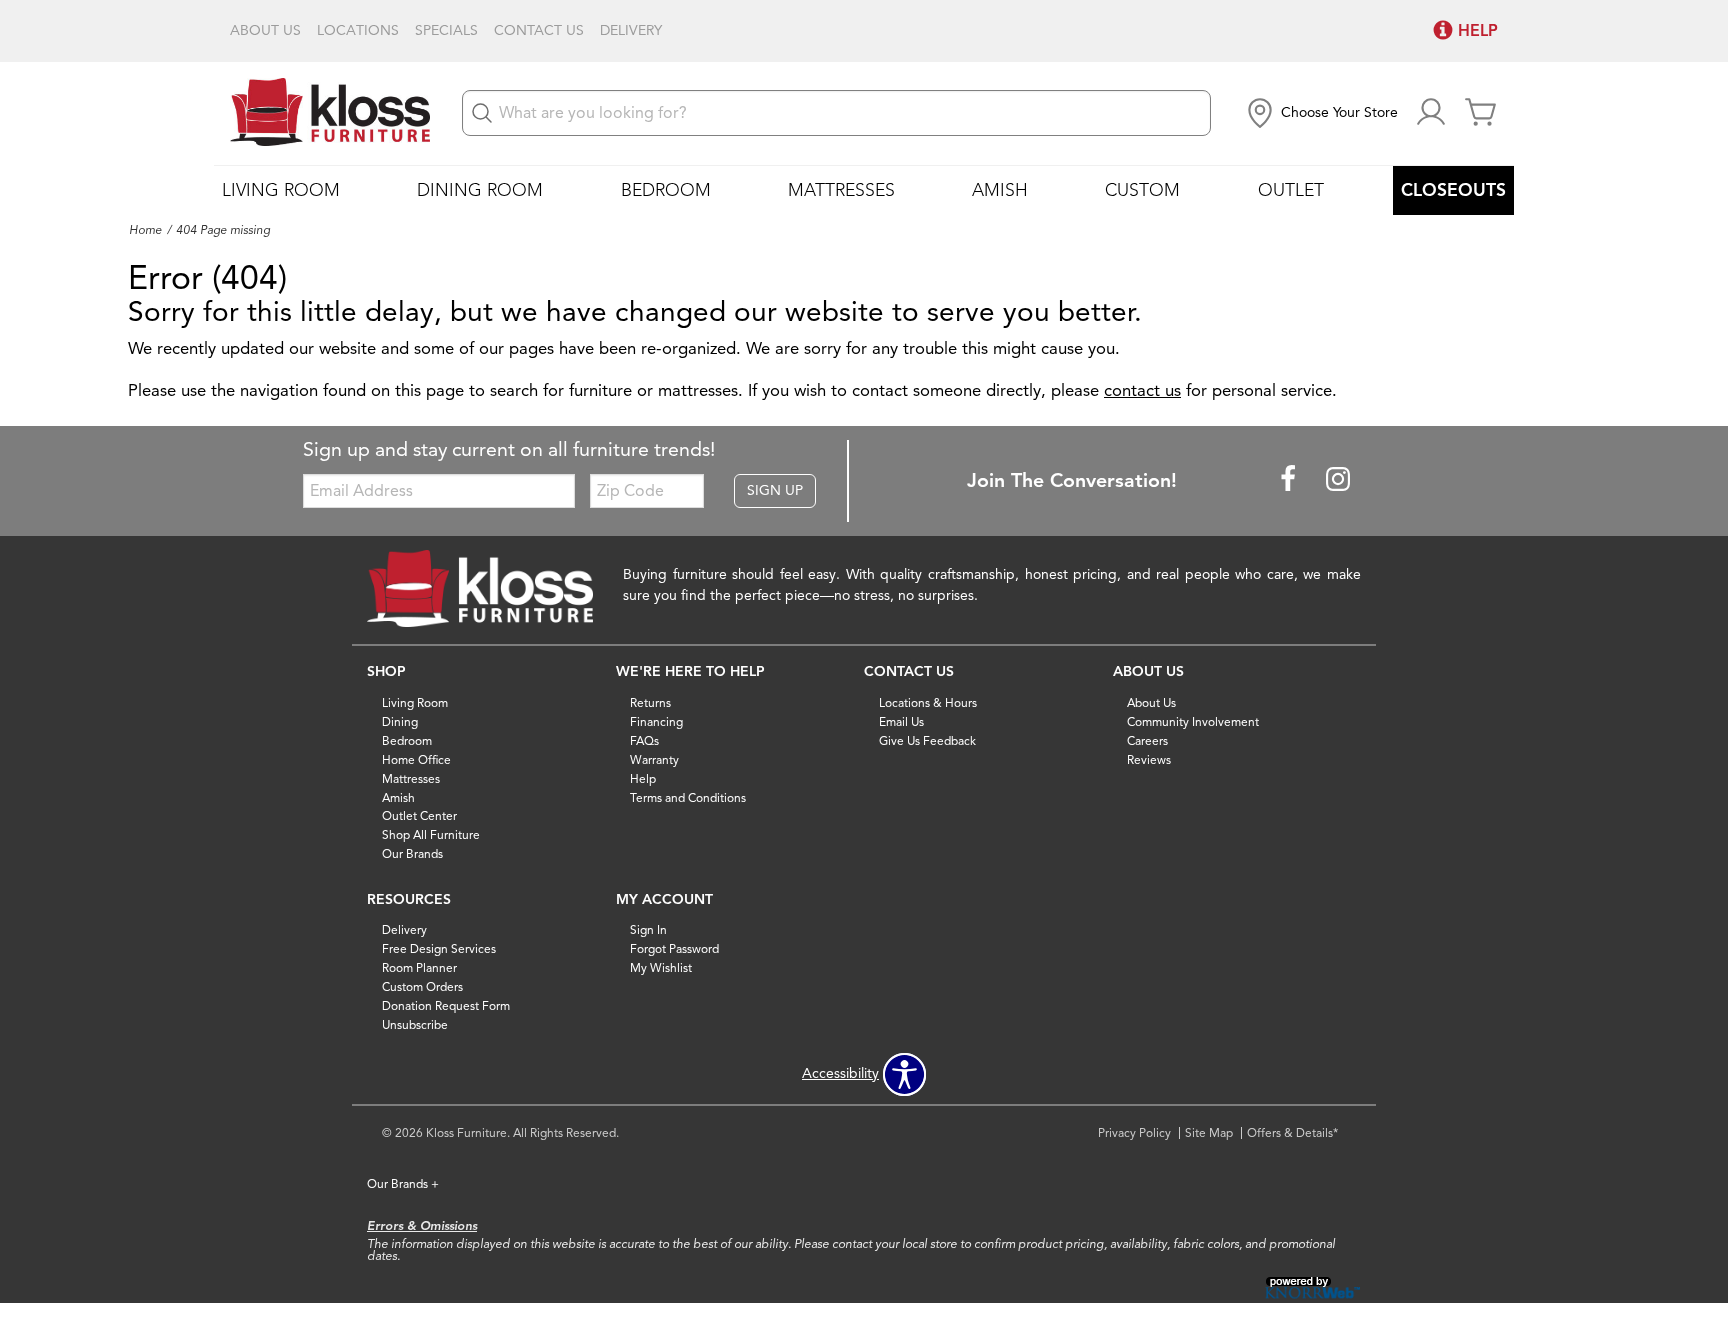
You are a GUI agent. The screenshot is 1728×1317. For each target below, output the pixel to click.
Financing (656, 721)
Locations (358, 31)
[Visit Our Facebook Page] (1290, 479)
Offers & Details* (1292, 1132)
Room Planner (419, 967)
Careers (1147, 740)
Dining (400, 721)
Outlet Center (419, 815)
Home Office (416, 759)
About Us (265, 31)
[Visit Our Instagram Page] (1338, 479)
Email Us (901, 721)
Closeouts (1453, 190)
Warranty (654, 759)
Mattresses (841, 190)
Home (145, 230)
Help (643, 777)
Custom (1142, 190)
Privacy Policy (1134, 1132)
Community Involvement (1193, 721)
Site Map (1209, 1132)
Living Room (281, 190)
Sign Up (775, 490)
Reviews (1149, 759)
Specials (446, 31)
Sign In (648, 929)
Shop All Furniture (431, 834)
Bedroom (666, 190)
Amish (1000, 190)
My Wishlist (661, 967)
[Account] (1431, 113)
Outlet (1291, 190)
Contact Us (539, 31)
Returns (650, 702)
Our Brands (412, 853)
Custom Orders (422, 986)
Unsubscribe (415, 1024)
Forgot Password (674, 948)
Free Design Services (439, 948)
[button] (1320, 113)
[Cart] (1481, 113)
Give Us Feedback (927, 740)
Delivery (631, 31)
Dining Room (480, 190)
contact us (1142, 390)
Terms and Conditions (688, 796)
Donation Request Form (446, 1005)
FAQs (644, 740)
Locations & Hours (928, 702)
